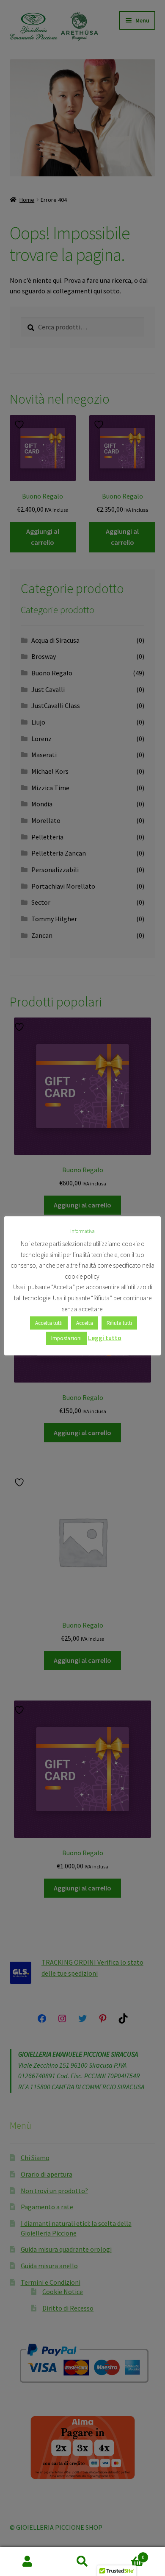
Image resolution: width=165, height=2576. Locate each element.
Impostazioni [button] (66, 1338)
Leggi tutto (105, 1338)
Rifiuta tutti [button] (119, 1323)
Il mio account (27, 2562)
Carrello (127, 2554)
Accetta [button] (85, 1323)
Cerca (82, 2562)
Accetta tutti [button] (49, 1323)
